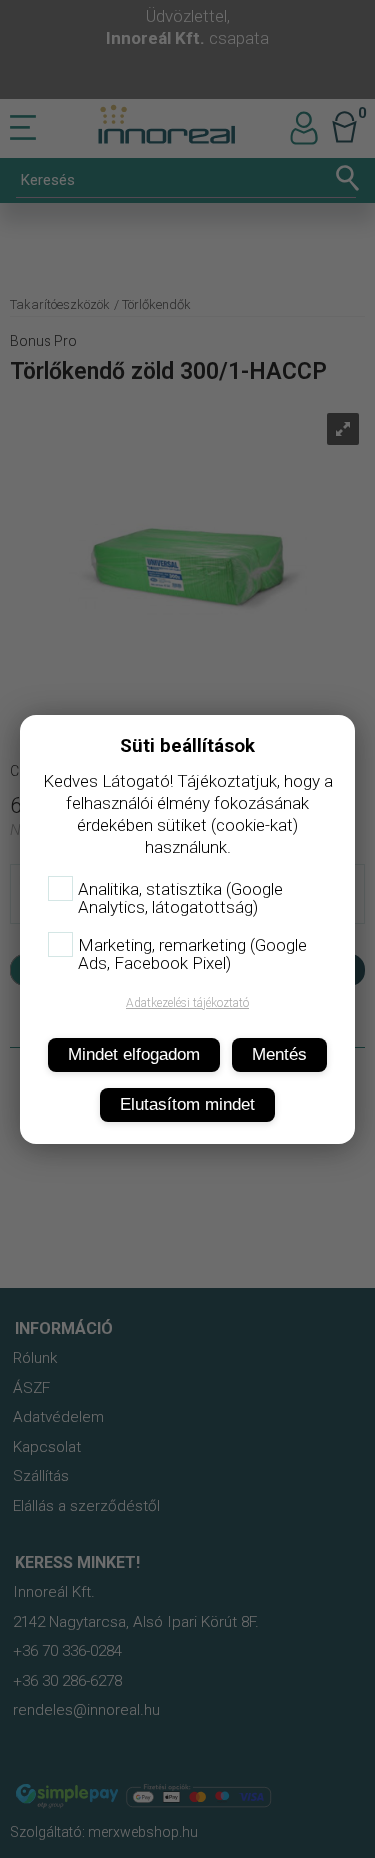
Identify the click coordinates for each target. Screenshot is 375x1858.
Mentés (279, 1054)
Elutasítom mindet (187, 1104)
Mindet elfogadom (134, 1054)
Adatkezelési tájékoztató (187, 1003)
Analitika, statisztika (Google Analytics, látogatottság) (180, 898)
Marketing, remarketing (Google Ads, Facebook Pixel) (192, 954)
